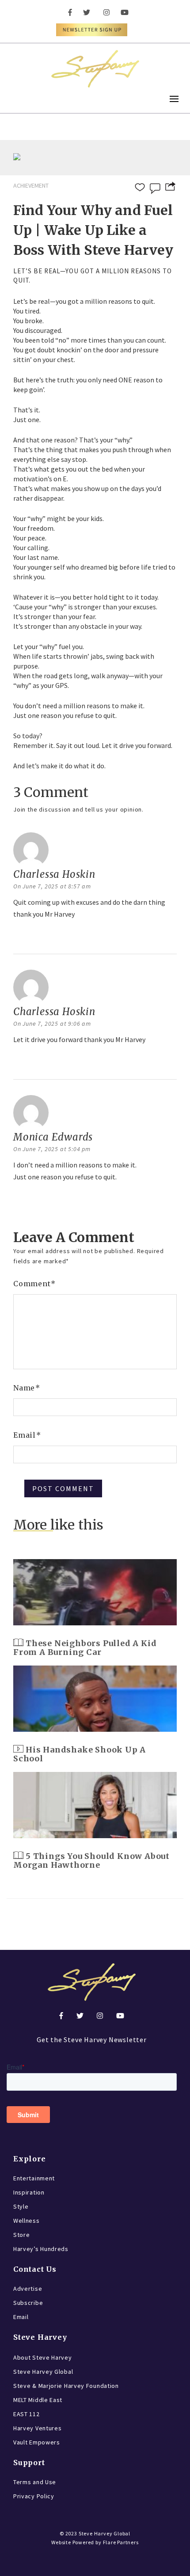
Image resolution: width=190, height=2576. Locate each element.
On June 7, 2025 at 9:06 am (52, 1024)
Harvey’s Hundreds (41, 2249)
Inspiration (29, 2192)
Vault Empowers (37, 2442)
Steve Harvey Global (43, 2372)
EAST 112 (27, 2414)
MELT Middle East (38, 2400)
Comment (34, 1284)
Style (21, 2206)
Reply (24, 937)
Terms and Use (35, 2482)
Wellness (27, 2221)
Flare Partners (121, 2542)
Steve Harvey (40, 2337)
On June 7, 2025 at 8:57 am (52, 886)
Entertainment (34, 2178)
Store (22, 2235)
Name (27, 1388)
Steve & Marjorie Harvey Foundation (66, 2386)
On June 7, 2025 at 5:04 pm (52, 1149)
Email (27, 1435)
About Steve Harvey (43, 2357)
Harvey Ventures (38, 2428)
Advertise (28, 2289)
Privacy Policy (34, 2496)
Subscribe (28, 2303)
